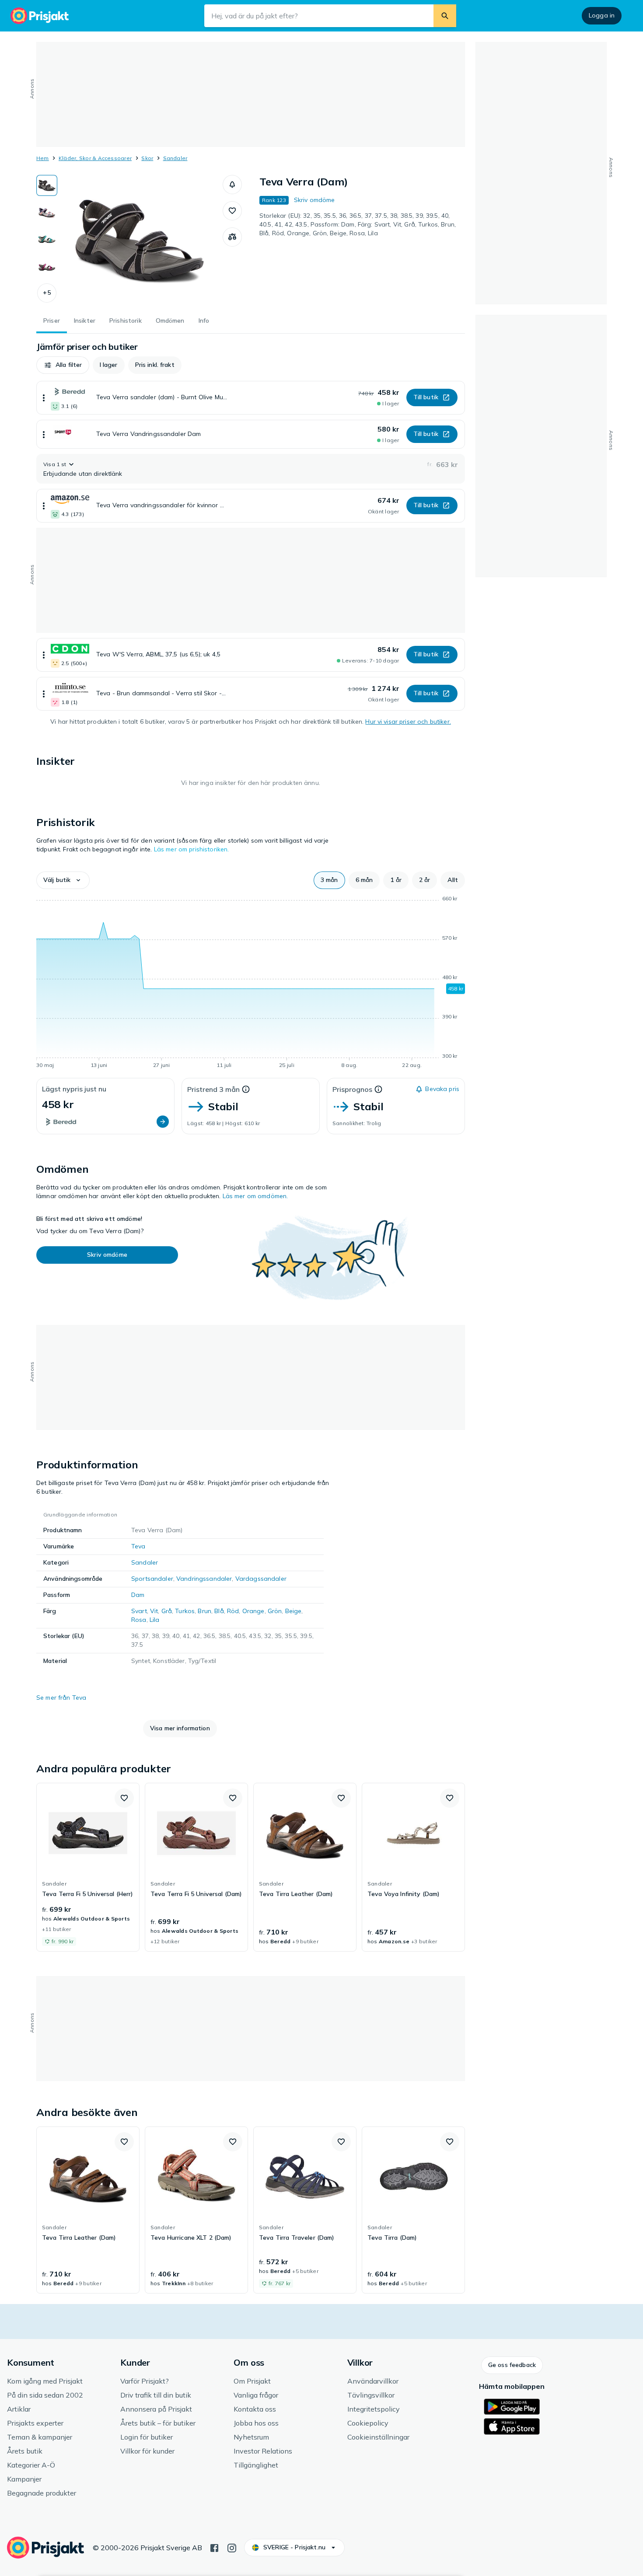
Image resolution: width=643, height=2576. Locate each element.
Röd (233, 1611)
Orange (253, 1611)
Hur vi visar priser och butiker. (408, 722)
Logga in (602, 15)
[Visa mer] (44, 398)
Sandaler (175, 158)
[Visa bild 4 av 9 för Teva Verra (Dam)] (47, 267)
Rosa (139, 1620)
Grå (167, 1611)
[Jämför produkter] (232, 237)
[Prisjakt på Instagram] (232, 2547)
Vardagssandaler (261, 1579)
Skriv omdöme (315, 200)
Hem (43, 158)
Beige (294, 1611)
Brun (204, 1611)
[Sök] (445, 16)
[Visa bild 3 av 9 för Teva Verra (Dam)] (47, 240)
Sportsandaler (152, 1579)
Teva (138, 1546)
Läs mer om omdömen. (255, 1196)
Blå (219, 1611)
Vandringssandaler (204, 1579)
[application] (251, 983)
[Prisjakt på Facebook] (214, 2547)
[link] (88, 1867)
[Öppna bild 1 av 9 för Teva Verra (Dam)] (140, 241)
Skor (147, 158)
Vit (154, 1611)
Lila (155, 1620)
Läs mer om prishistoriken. (192, 849)
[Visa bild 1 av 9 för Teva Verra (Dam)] (47, 185)
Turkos (185, 1611)
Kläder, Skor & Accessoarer (95, 158)
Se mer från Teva (61, 1698)
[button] (47, 293)
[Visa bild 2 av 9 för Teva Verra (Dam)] (47, 213)
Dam (138, 1595)
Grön (275, 1611)
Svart (139, 1611)
